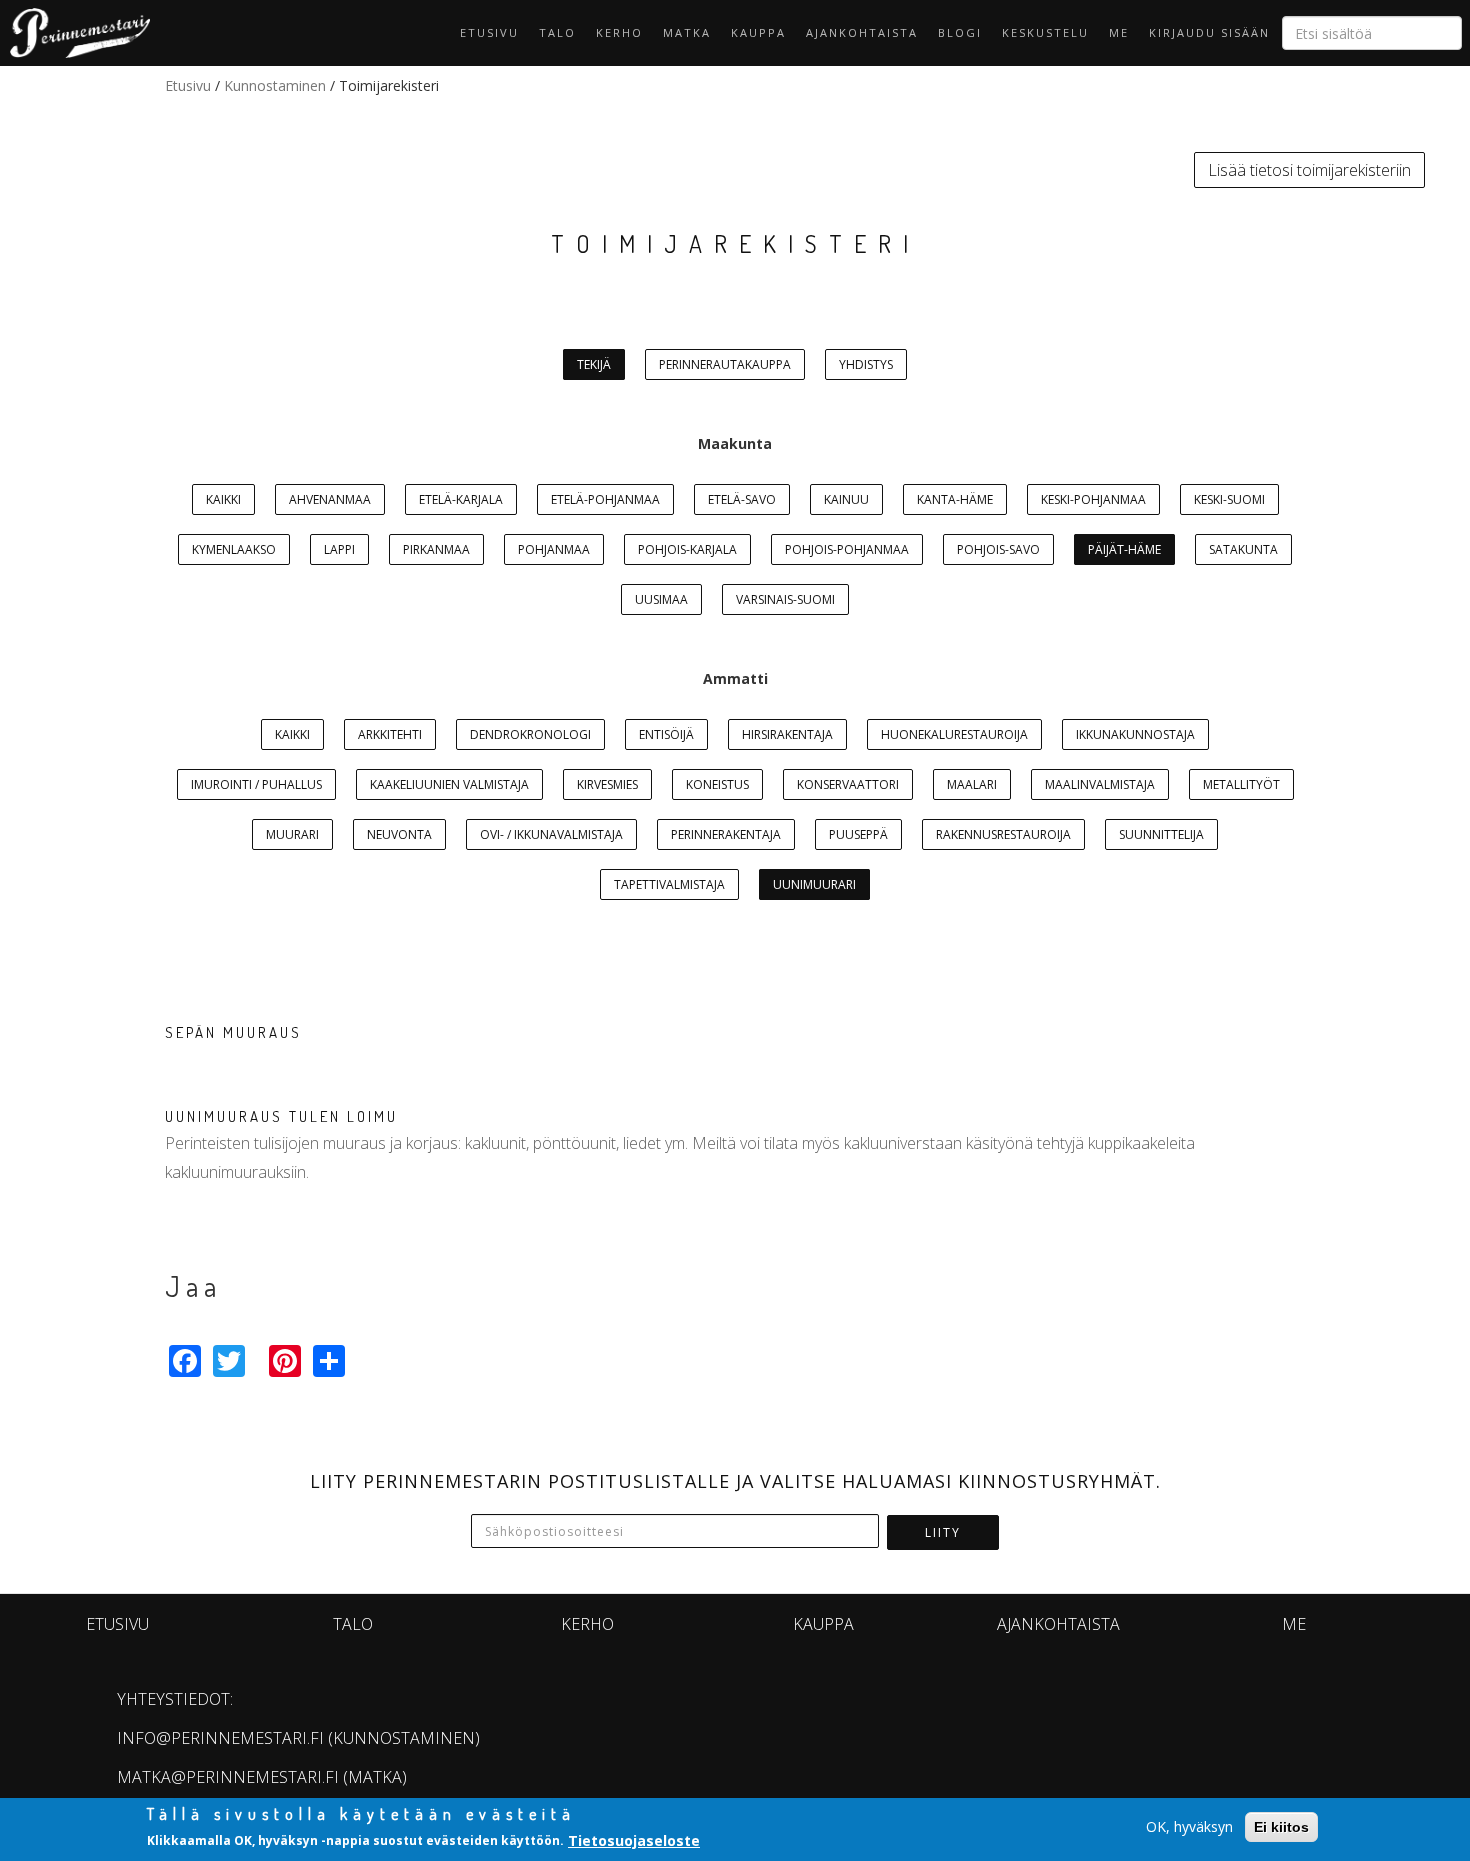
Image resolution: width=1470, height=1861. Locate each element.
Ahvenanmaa (330, 499)
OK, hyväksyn (1189, 1826)
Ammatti (735, 678)
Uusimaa (661, 599)
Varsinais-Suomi (785, 599)
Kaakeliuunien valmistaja (449, 784)
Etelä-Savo (742, 499)
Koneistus (717, 784)
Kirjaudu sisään (1209, 32)
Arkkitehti (390, 734)
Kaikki (223, 499)
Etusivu (489, 32)
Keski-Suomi (1229, 499)
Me (1119, 32)
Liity (943, 1532)
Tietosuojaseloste (634, 1839)
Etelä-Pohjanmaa (605, 499)
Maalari (972, 784)
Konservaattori (848, 784)
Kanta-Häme (955, 499)
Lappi (339, 549)
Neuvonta (399, 834)
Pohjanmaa (554, 549)
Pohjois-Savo (998, 549)
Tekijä (594, 364)
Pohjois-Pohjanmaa (847, 549)
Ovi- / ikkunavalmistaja (551, 834)
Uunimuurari (814, 884)
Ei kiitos (1281, 1827)
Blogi (960, 32)
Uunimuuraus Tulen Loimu (281, 1116)
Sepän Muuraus (233, 1032)
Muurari (292, 834)
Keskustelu (1045, 32)
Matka (687, 32)
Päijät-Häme (1124, 549)
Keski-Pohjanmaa (1093, 499)
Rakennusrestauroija (1003, 834)
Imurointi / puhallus (256, 784)
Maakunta (735, 443)
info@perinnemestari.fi (220, 1738)
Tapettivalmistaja (669, 884)
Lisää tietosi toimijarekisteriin (1309, 170)
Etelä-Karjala (461, 499)
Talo (557, 32)
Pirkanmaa (436, 549)
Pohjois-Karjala (687, 549)
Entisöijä (666, 734)
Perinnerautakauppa (725, 364)
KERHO (619, 32)
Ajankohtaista (862, 32)
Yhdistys (866, 364)
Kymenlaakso (234, 549)
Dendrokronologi (530, 734)
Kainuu (846, 499)
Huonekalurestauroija (954, 734)
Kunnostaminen (275, 85)
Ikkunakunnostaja (1135, 734)
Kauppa (758, 32)
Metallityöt (1241, 784)
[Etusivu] (75, 33)
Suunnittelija (1161, 834)
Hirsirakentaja (787, 734)
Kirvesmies (607, 784)
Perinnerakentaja (726, 834)
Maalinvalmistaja (1100, 784)
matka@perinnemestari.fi (228, 1777)
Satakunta (1243, 549)
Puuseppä (858, 834)
